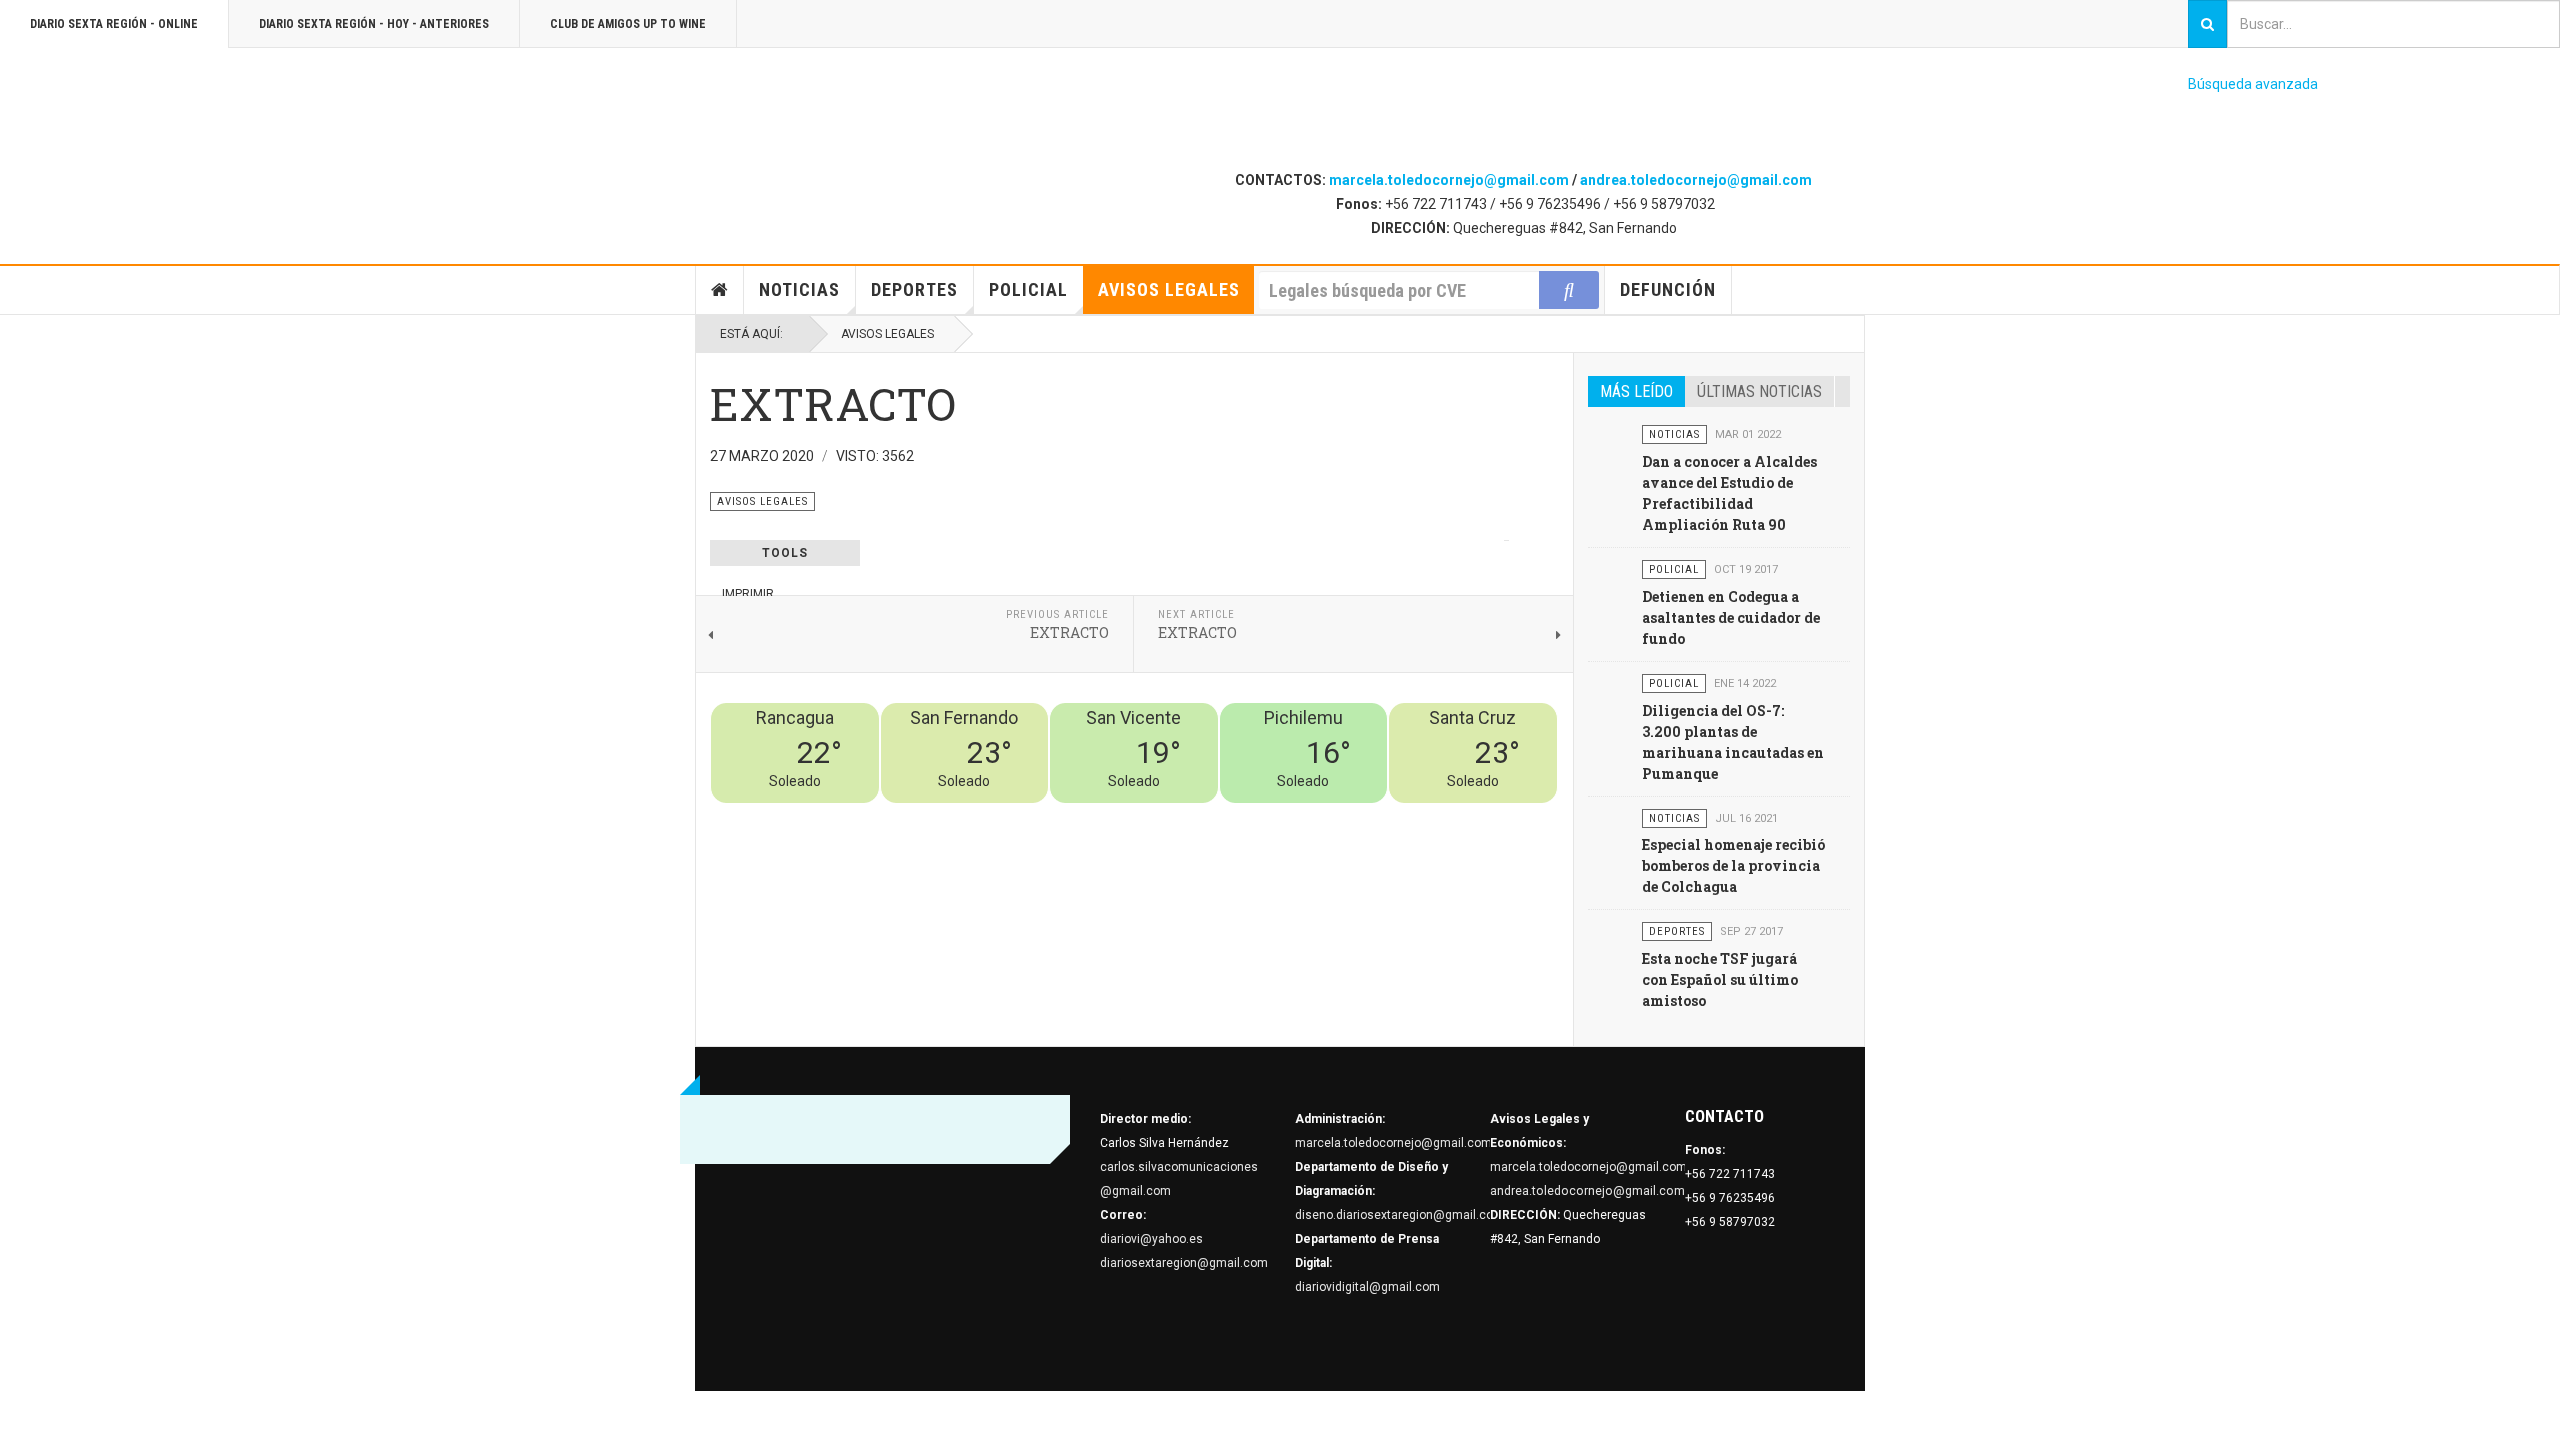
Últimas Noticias (1759, 391)
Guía (1491, 815)
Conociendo (1205, 815)
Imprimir (748, 594)
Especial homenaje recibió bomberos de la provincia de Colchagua (1733, 865)
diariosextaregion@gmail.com (1184, 1263)
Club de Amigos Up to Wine (628, 24)
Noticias (799, 289)
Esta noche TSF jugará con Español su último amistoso (1720, 979)
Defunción (1668, 289)
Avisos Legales (1169, 289)
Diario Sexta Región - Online (114, 24)
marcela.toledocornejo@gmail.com (1449, 180)
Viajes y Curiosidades (1407, 815)
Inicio (720, 290)
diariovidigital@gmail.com (1367, 1287)
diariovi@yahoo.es (1151, 1239)
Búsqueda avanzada (2253, 84)
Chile (1261, 815)
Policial (1028, 289)
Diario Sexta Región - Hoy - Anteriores (374, 24)
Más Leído (1636, 391)
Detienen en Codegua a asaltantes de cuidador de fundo (1731, 617)
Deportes (914, 289)
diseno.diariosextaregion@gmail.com (1399, 1215)
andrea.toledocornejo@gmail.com (1696, 180)
